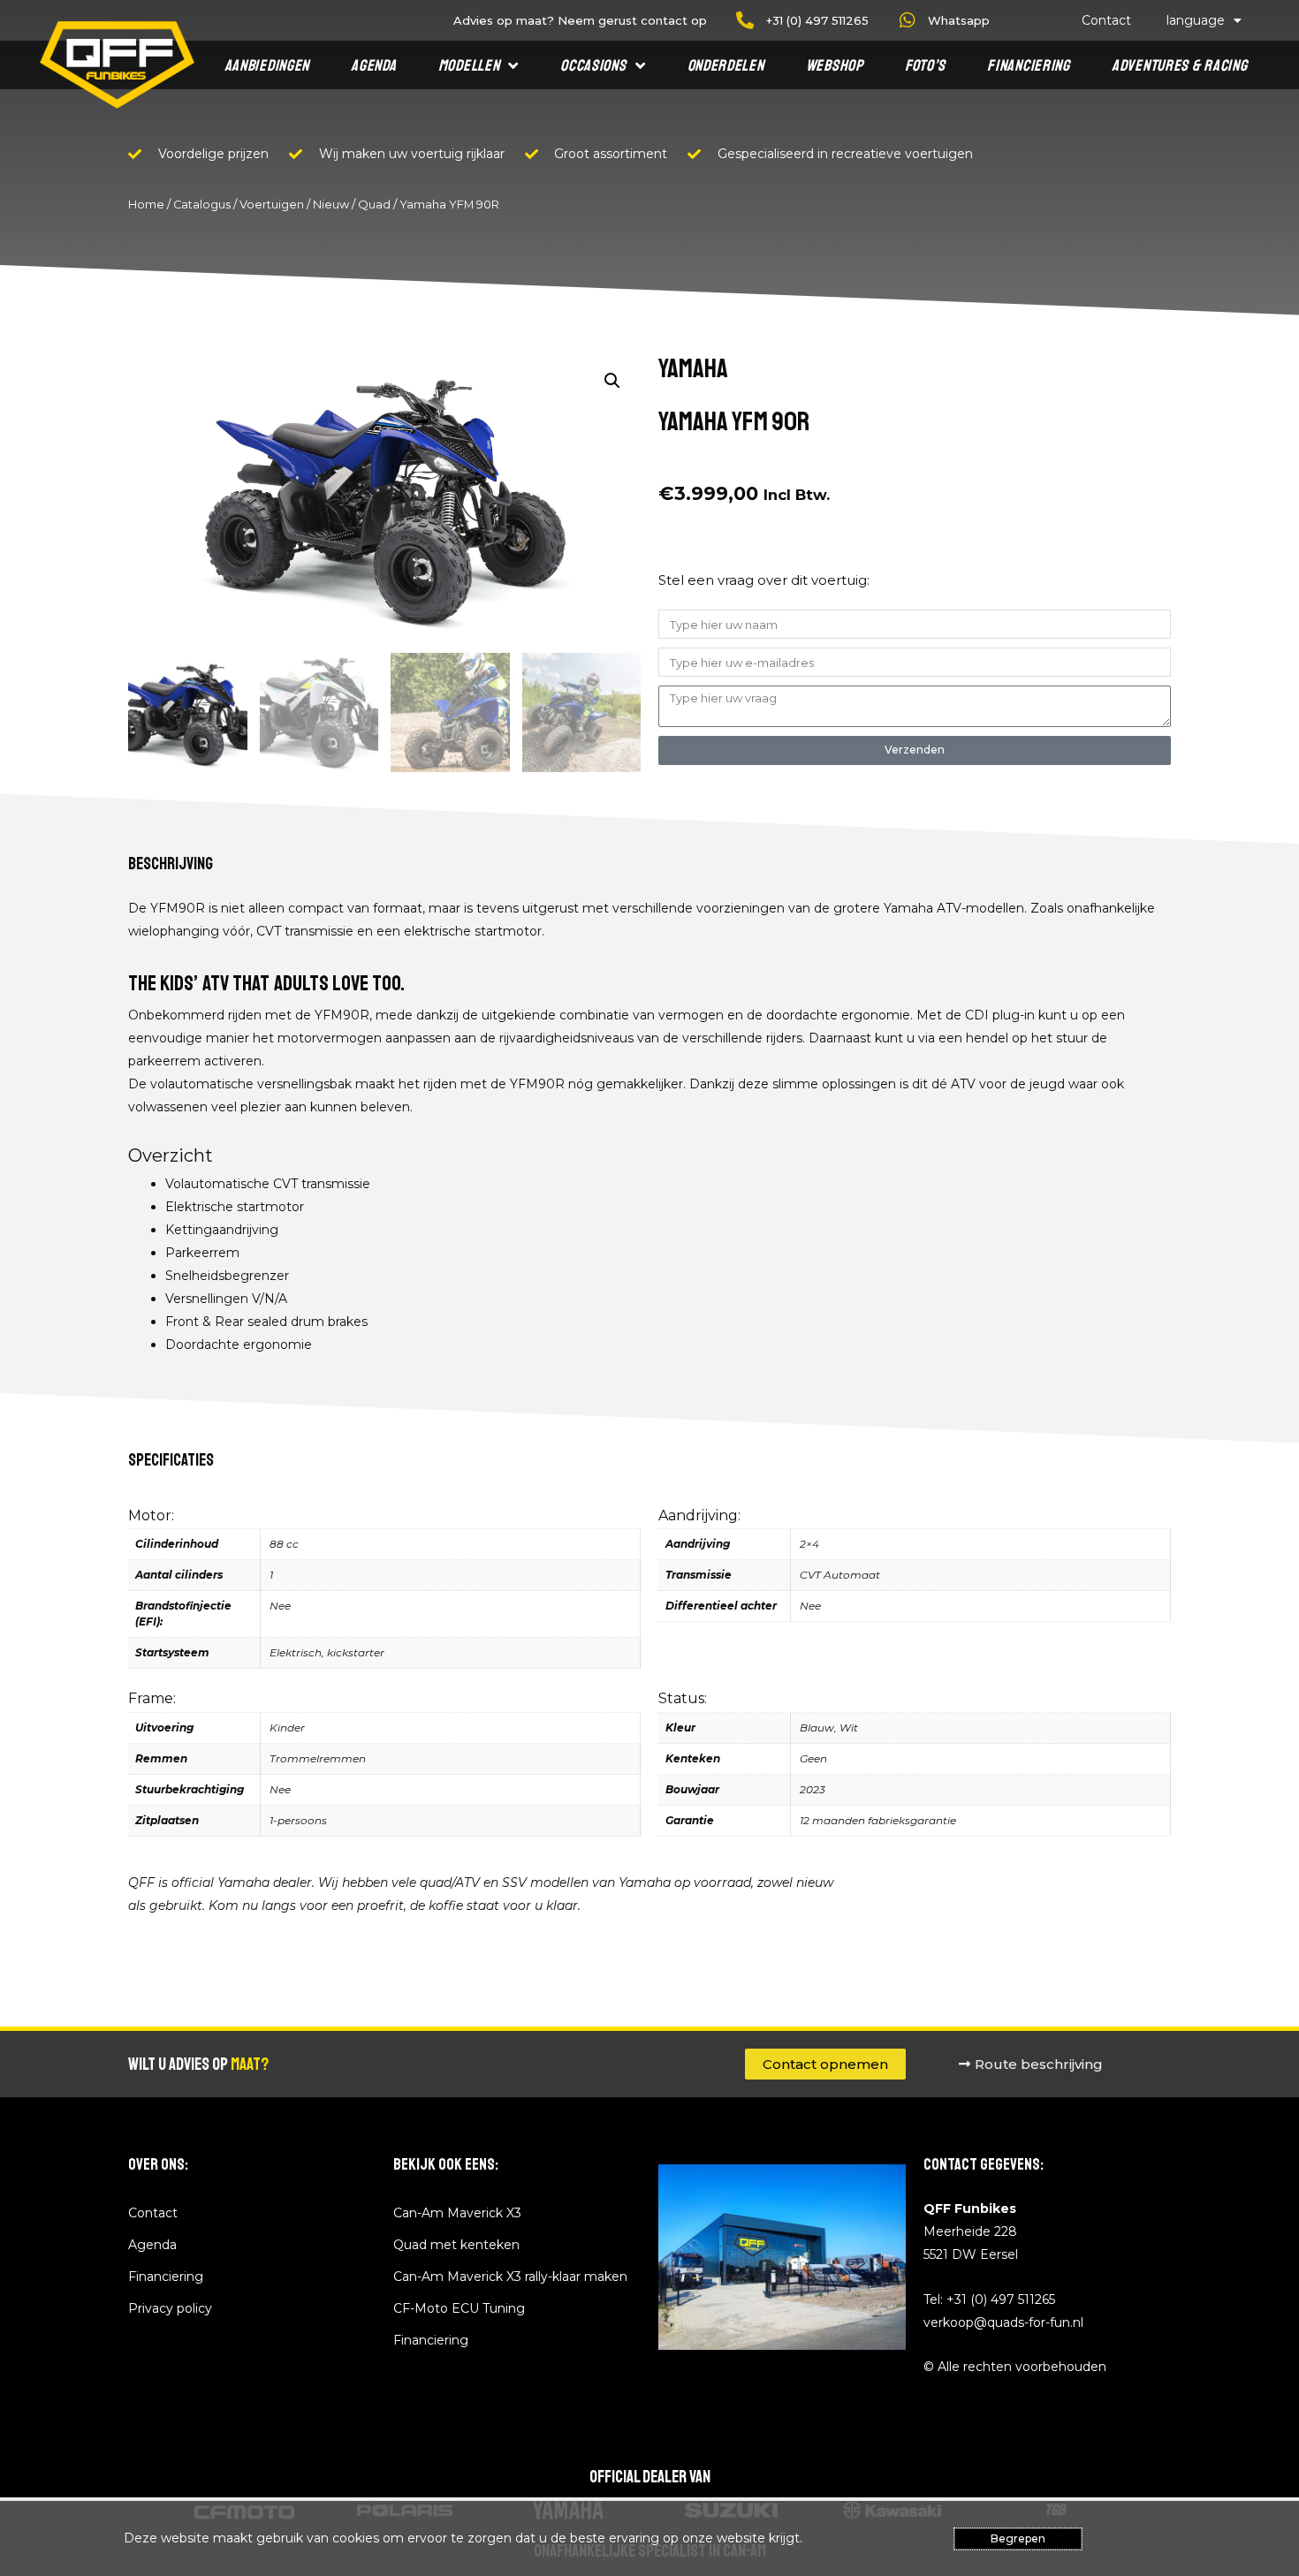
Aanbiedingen (267, 65)
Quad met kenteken (456, 2245)
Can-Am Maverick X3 (457, 2213)
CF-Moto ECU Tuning (459, 2308)
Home (146, 205)
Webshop (835, 65)
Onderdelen (726, 65)
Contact (1106, 20)
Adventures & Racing (1179, 65)
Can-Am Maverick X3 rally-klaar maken (510, 2277)
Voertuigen (272, 205)
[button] (612, 381)
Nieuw (331, 205)
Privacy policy (170, 2308)
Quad (374, 205)
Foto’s (925, 65)
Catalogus (202, 205)
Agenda (373, 65)
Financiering (1028, 65)
